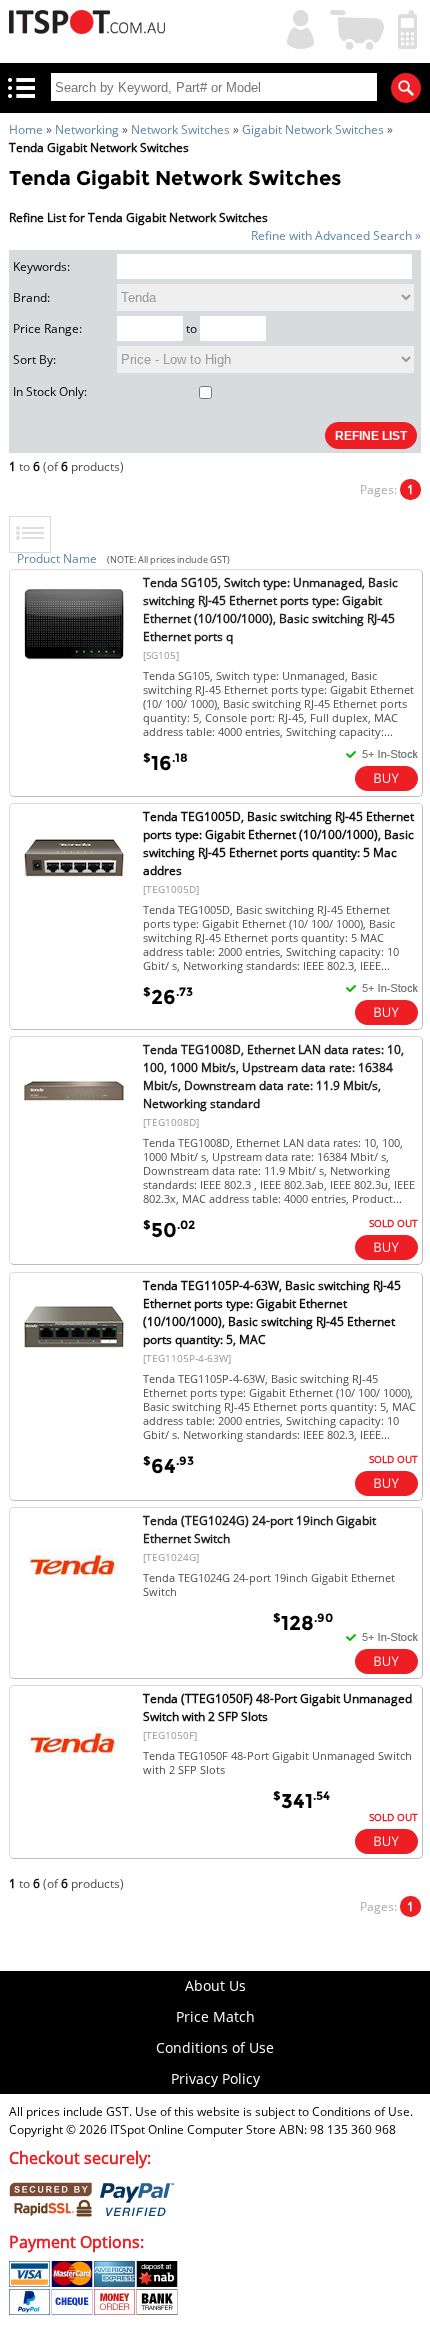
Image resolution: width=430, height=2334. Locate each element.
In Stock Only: (50, 391)
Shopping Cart (358, 27)
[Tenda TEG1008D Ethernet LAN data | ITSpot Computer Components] (74, 1136)
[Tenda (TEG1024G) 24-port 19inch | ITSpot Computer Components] (74, 1607)
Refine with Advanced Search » (336, 235)
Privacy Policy (215, 2078)
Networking (87, 129)
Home (26, 129)
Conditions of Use (215, 2047)
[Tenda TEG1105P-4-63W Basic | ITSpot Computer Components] (74, 1372)
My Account (296, 27)
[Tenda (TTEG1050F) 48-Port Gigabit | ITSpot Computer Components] (74, 1785)
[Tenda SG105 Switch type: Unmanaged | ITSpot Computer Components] (74, 669)
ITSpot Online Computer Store (193, 2129)
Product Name (57, 558)
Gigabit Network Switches (313, 129)
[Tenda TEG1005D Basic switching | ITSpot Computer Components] (74, 903)
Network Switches (180, 129)
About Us (215, 1985)
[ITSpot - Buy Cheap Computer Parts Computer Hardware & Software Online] (87, 24)
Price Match (215, 2016)
